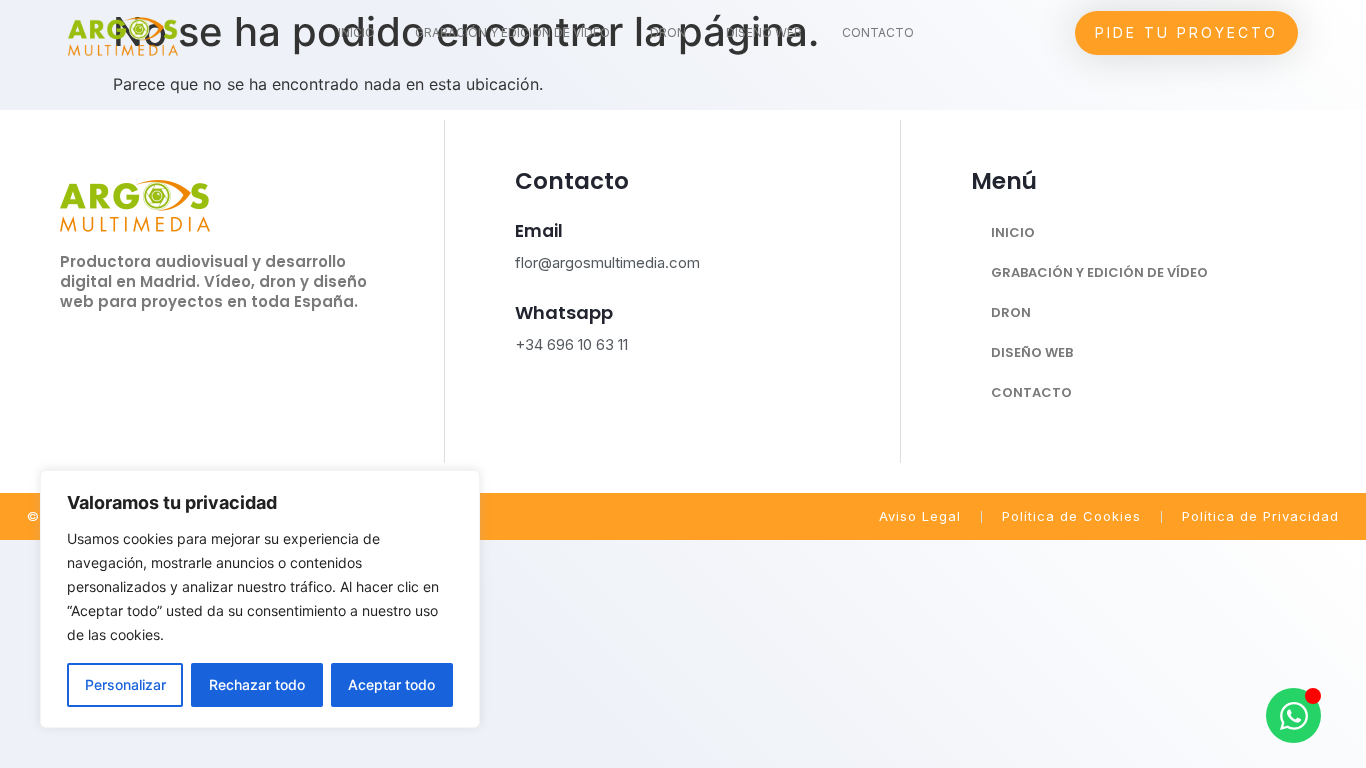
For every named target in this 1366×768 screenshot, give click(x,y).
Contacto (878, 32)
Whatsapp (564, 312)
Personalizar (125, 684)
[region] (260, 599)
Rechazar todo (257, 684)
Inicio (356, 32)
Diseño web (764, 32)
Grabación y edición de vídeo (512, 32)
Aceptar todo (391, 684)
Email (539, 231)
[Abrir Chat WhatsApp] (1293, 715)
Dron (668, 32)
